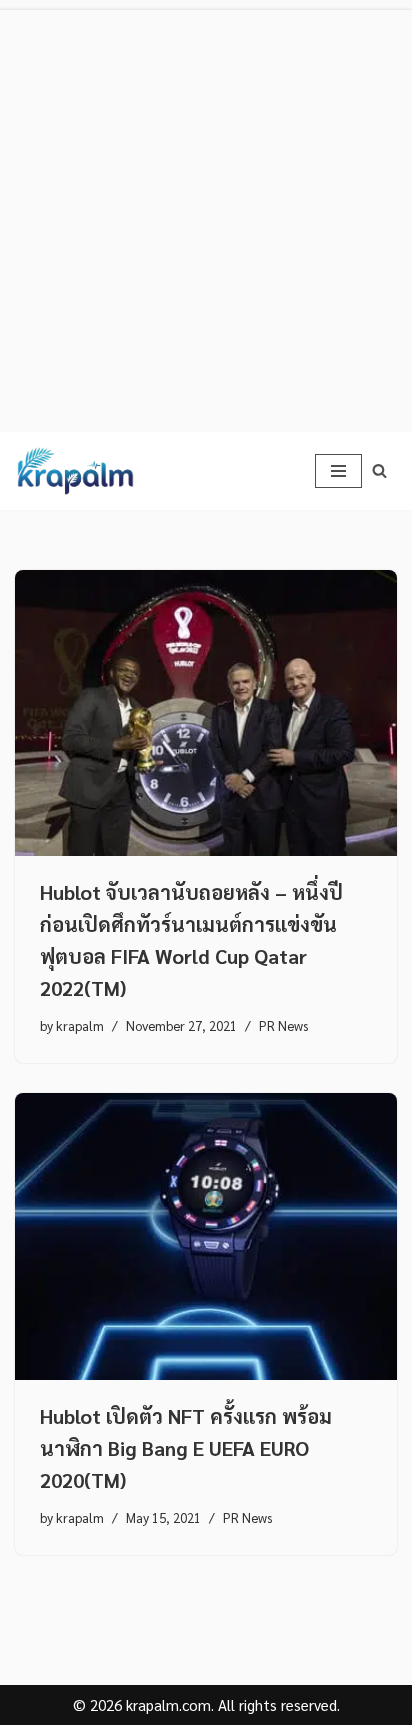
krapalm (80, 1025)
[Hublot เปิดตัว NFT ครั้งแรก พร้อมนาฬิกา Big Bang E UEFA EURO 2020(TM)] (206, 1236)
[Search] (379, 470)
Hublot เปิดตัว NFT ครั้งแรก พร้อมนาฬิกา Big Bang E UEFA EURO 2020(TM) (186, 1448)
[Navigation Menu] (338, 471)
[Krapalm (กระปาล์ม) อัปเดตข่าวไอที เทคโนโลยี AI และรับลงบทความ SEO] (75, 471)
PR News (283, 1025)
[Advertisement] (206, 216)
